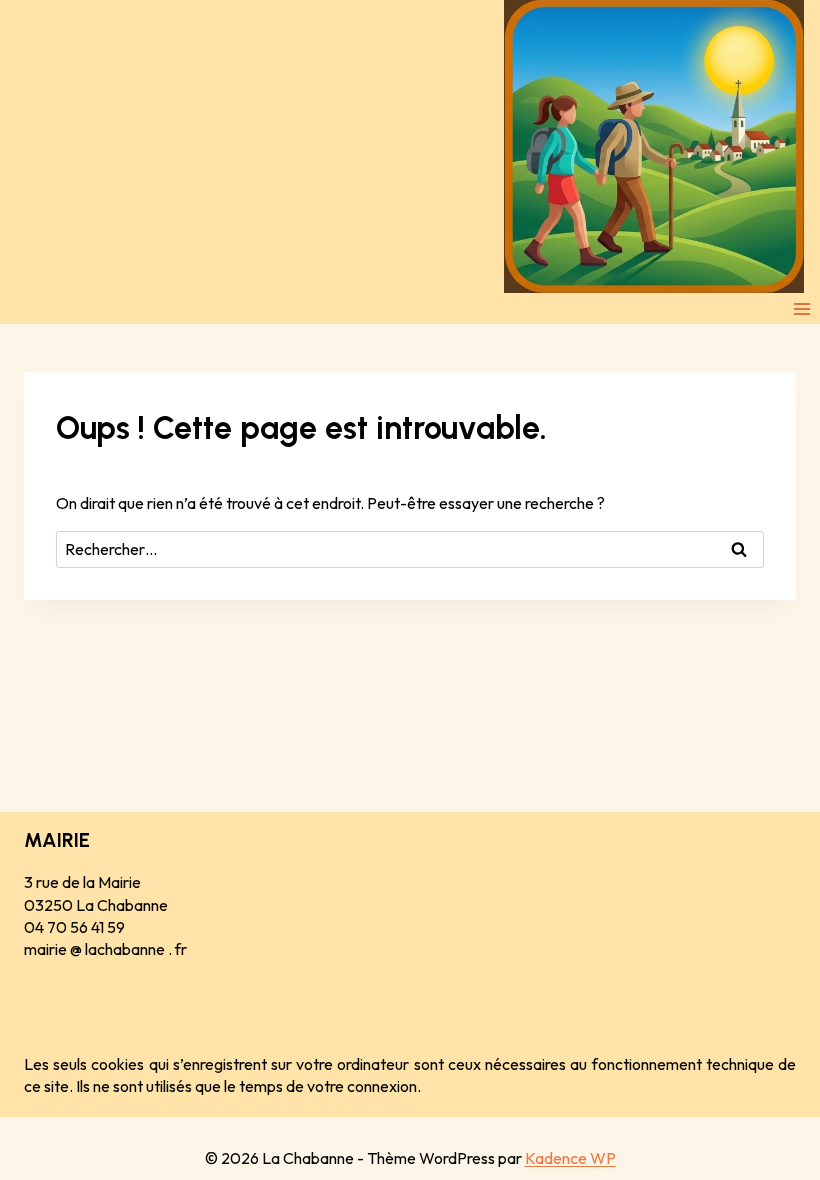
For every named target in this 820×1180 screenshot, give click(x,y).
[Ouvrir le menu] (801, 308)
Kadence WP (570, 1158)
